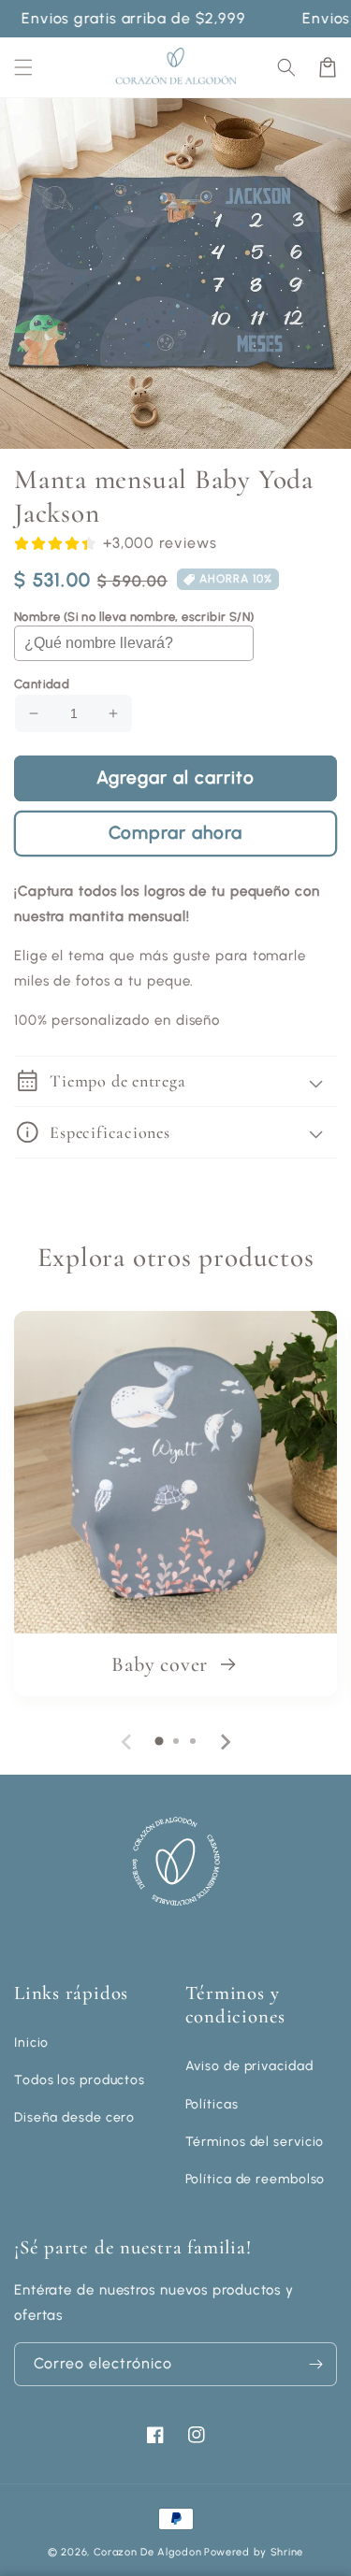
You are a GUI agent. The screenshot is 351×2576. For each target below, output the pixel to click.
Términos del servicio (255, 2142)
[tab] (159, 1741)
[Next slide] (225, 1742)
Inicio (31, 2043)
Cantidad (42, 684)
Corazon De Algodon (148, 2552)
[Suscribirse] (315, 2364)
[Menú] (23, 67)
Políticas (212, 2104)
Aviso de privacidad (249, 2066)
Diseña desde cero (74, 2117)
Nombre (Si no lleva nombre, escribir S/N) (134, 617)
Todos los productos (80, 2080)
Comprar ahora (175, 833)
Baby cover (162, 1664)
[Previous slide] (127, 1742)
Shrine (287, 2552)
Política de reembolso (256, 2179)
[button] (286, 67)
